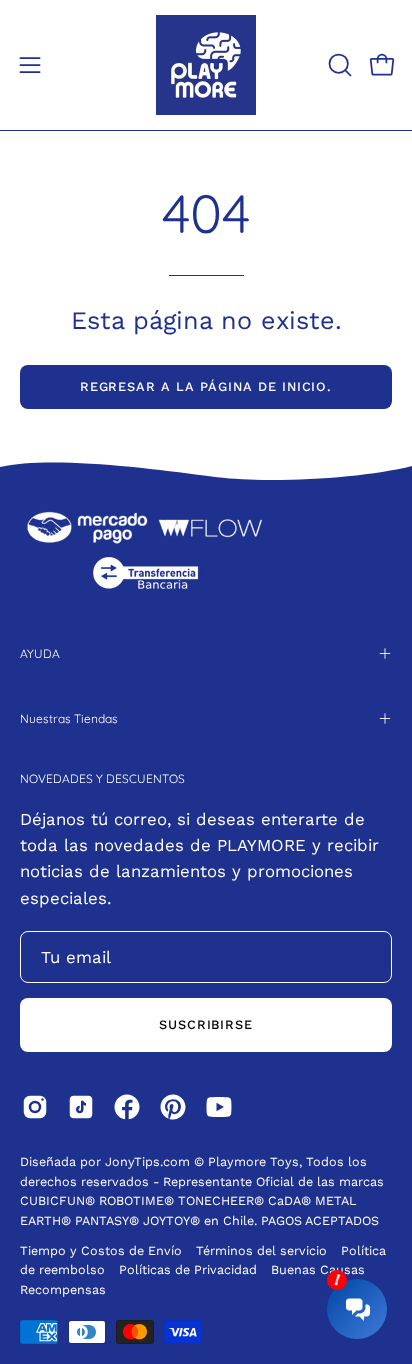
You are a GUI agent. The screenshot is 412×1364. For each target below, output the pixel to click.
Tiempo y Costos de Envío (101, 1250)
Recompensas (63, 1289)
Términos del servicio (261, 1250)
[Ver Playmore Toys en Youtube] (219, 1107)
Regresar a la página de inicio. (206, 386)
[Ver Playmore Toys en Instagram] (35, 1107)
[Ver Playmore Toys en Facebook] (127, 1107)
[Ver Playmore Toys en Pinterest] (173, 1107)
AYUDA (40, 653)
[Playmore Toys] (206, 65)
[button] (338, 65)
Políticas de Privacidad (190, 1269)
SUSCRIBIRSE (206, 1024)
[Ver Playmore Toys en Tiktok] (81, 1107)
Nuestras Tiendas (69, 718)
